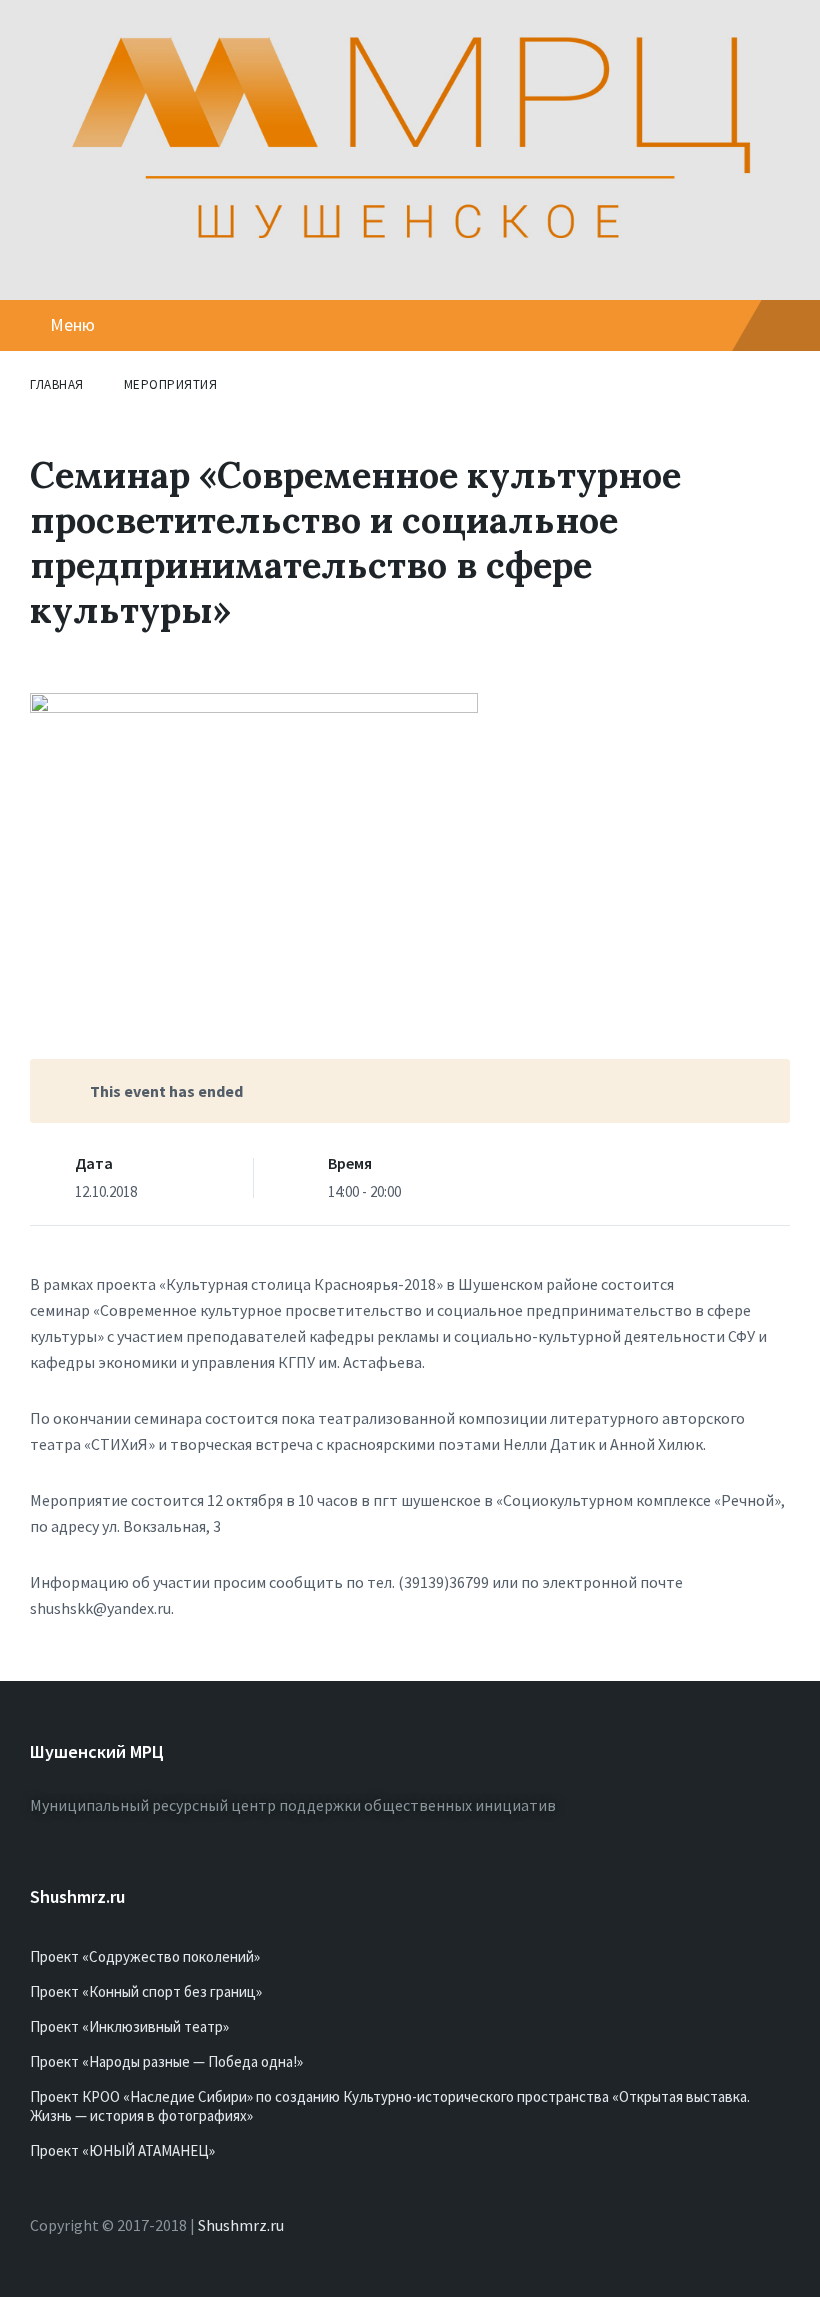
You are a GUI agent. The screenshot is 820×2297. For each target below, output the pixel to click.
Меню (72, 324)
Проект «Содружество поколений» (145, 1956)
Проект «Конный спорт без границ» (146, 1991)
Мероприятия (171, 384)
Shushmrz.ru (241, 2225)
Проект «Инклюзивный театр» (129, 2026)
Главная (57, 384)
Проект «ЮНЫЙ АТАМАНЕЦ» (122, 2150)
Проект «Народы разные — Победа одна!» (166, 2061)
